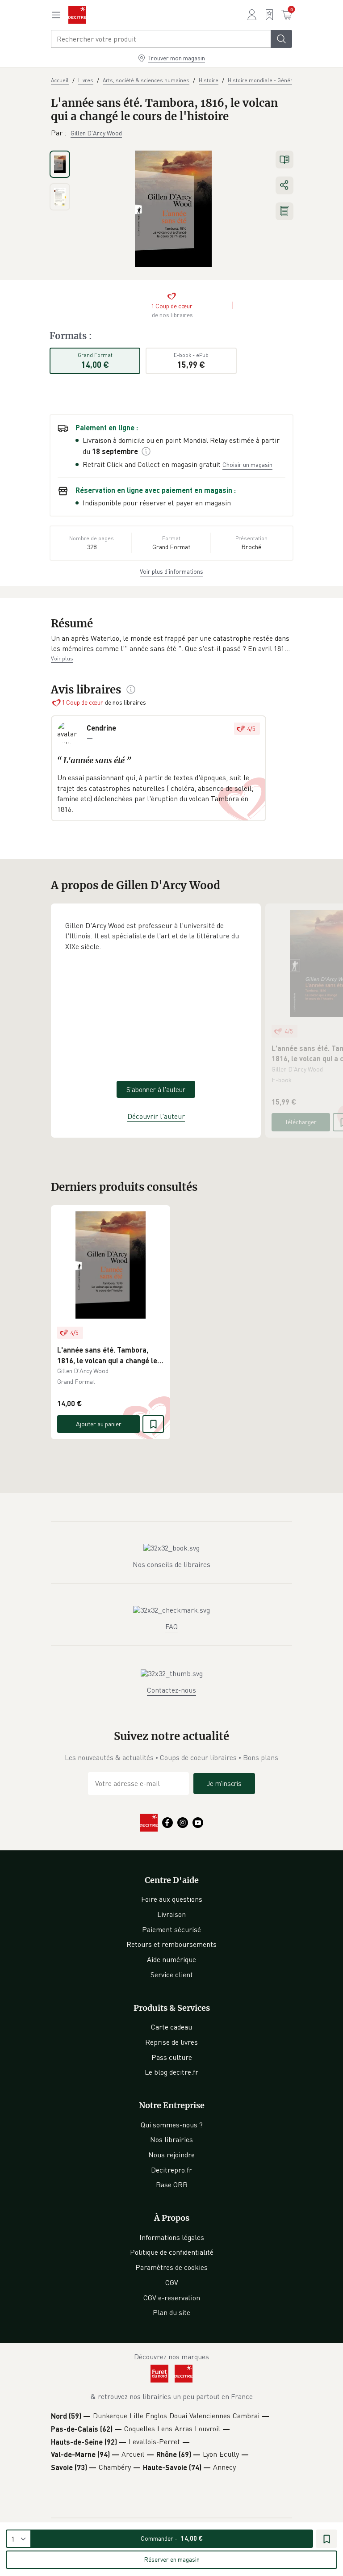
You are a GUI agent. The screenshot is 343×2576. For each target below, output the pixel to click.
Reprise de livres (171, 2042)
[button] (171, 644)
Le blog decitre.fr (171, 2072)
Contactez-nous (171, 1690)
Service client (172, 1975)
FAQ (171, 1626)
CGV (172, 2282)
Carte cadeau (171, 2027)
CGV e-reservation (172, 2298)
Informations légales (172, 2237)
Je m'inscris (224, 1783)
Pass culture (172, 2057)
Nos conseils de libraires (171, 1564)
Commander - (172, 2538)
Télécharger (301, 1122)
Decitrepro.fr (171, 2170)
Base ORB (172, 2185)
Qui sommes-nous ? (172, 2125)
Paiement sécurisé (171, 1929)
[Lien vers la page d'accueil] (77, 15)
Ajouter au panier (99, 1424)
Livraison (171, 1914)
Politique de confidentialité (172, 2252)
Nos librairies (171, 2139)
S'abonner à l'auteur (156, 1089)
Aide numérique (171, 1959)
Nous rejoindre (171, 2155)
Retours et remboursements (171, 1944)
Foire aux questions (172, 1899)
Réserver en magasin (172, 2559)
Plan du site (171, 2312)
